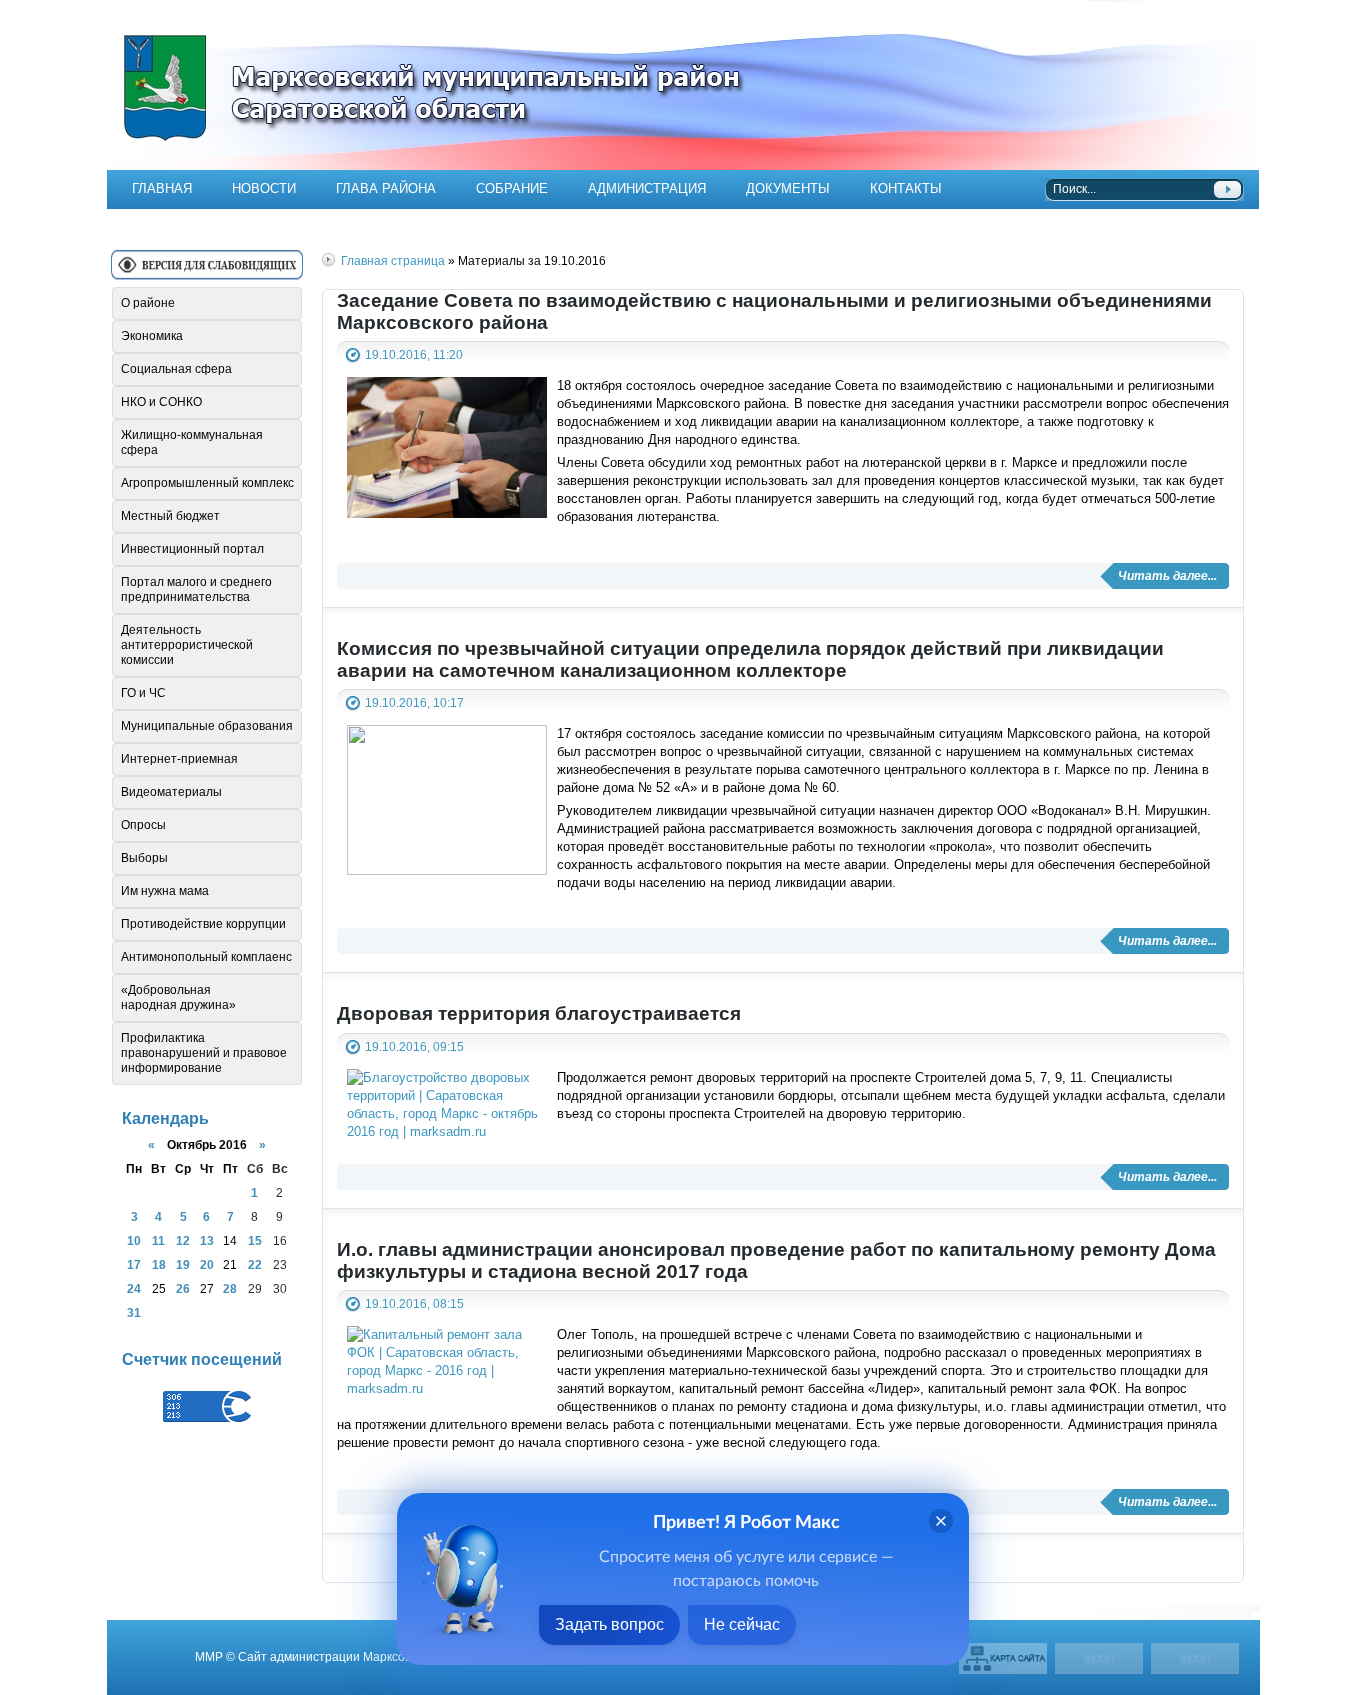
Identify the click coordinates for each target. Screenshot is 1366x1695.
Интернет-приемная (179, 759)
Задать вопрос (609, 1624)
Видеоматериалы (171, 792)
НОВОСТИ (264, 188)
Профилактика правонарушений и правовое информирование (204, 1053)
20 (207, 1264)
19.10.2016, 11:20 (414, 354)
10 (134, 1240)
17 (134, 1264)
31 (134, 1312)
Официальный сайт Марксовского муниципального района (683, 85)
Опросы (143, 825)
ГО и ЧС (143, 693)
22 (255, 1264)
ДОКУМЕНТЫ (788, 188)
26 (183, 1288)
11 (158, 1240)
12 (183, 1240)
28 (230, 1288)
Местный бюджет (170, 516)
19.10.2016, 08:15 (414, 1303)
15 (255, 1240)
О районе (148, 303)
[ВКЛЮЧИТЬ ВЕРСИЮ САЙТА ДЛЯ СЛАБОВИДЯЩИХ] (207, 272)
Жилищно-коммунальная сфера (192, 442)
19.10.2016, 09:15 (414, 1046)
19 (183, 1264)
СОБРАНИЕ (512, 188)
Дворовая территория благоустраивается (539, 1013)
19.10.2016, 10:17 (414, 702)
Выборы (144, 858)
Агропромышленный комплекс (207, 483)
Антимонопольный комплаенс (206, 957)
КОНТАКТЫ (906, 188)
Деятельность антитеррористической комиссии (187, 645)
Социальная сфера (176, 369)
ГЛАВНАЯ (162, 188)
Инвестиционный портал (192, 549)
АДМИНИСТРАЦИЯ (647, 188)
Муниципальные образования (207, 726)
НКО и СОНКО (161, 402)
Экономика (152, 336)
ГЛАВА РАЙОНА (386, 188)
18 (159, 1264)
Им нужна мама (165, 891)
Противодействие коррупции (203, 924)
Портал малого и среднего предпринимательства (196, 589)
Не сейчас (742, 1624)
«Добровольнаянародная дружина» (178, 997)
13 (207, 1240)
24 (134, 1288)
